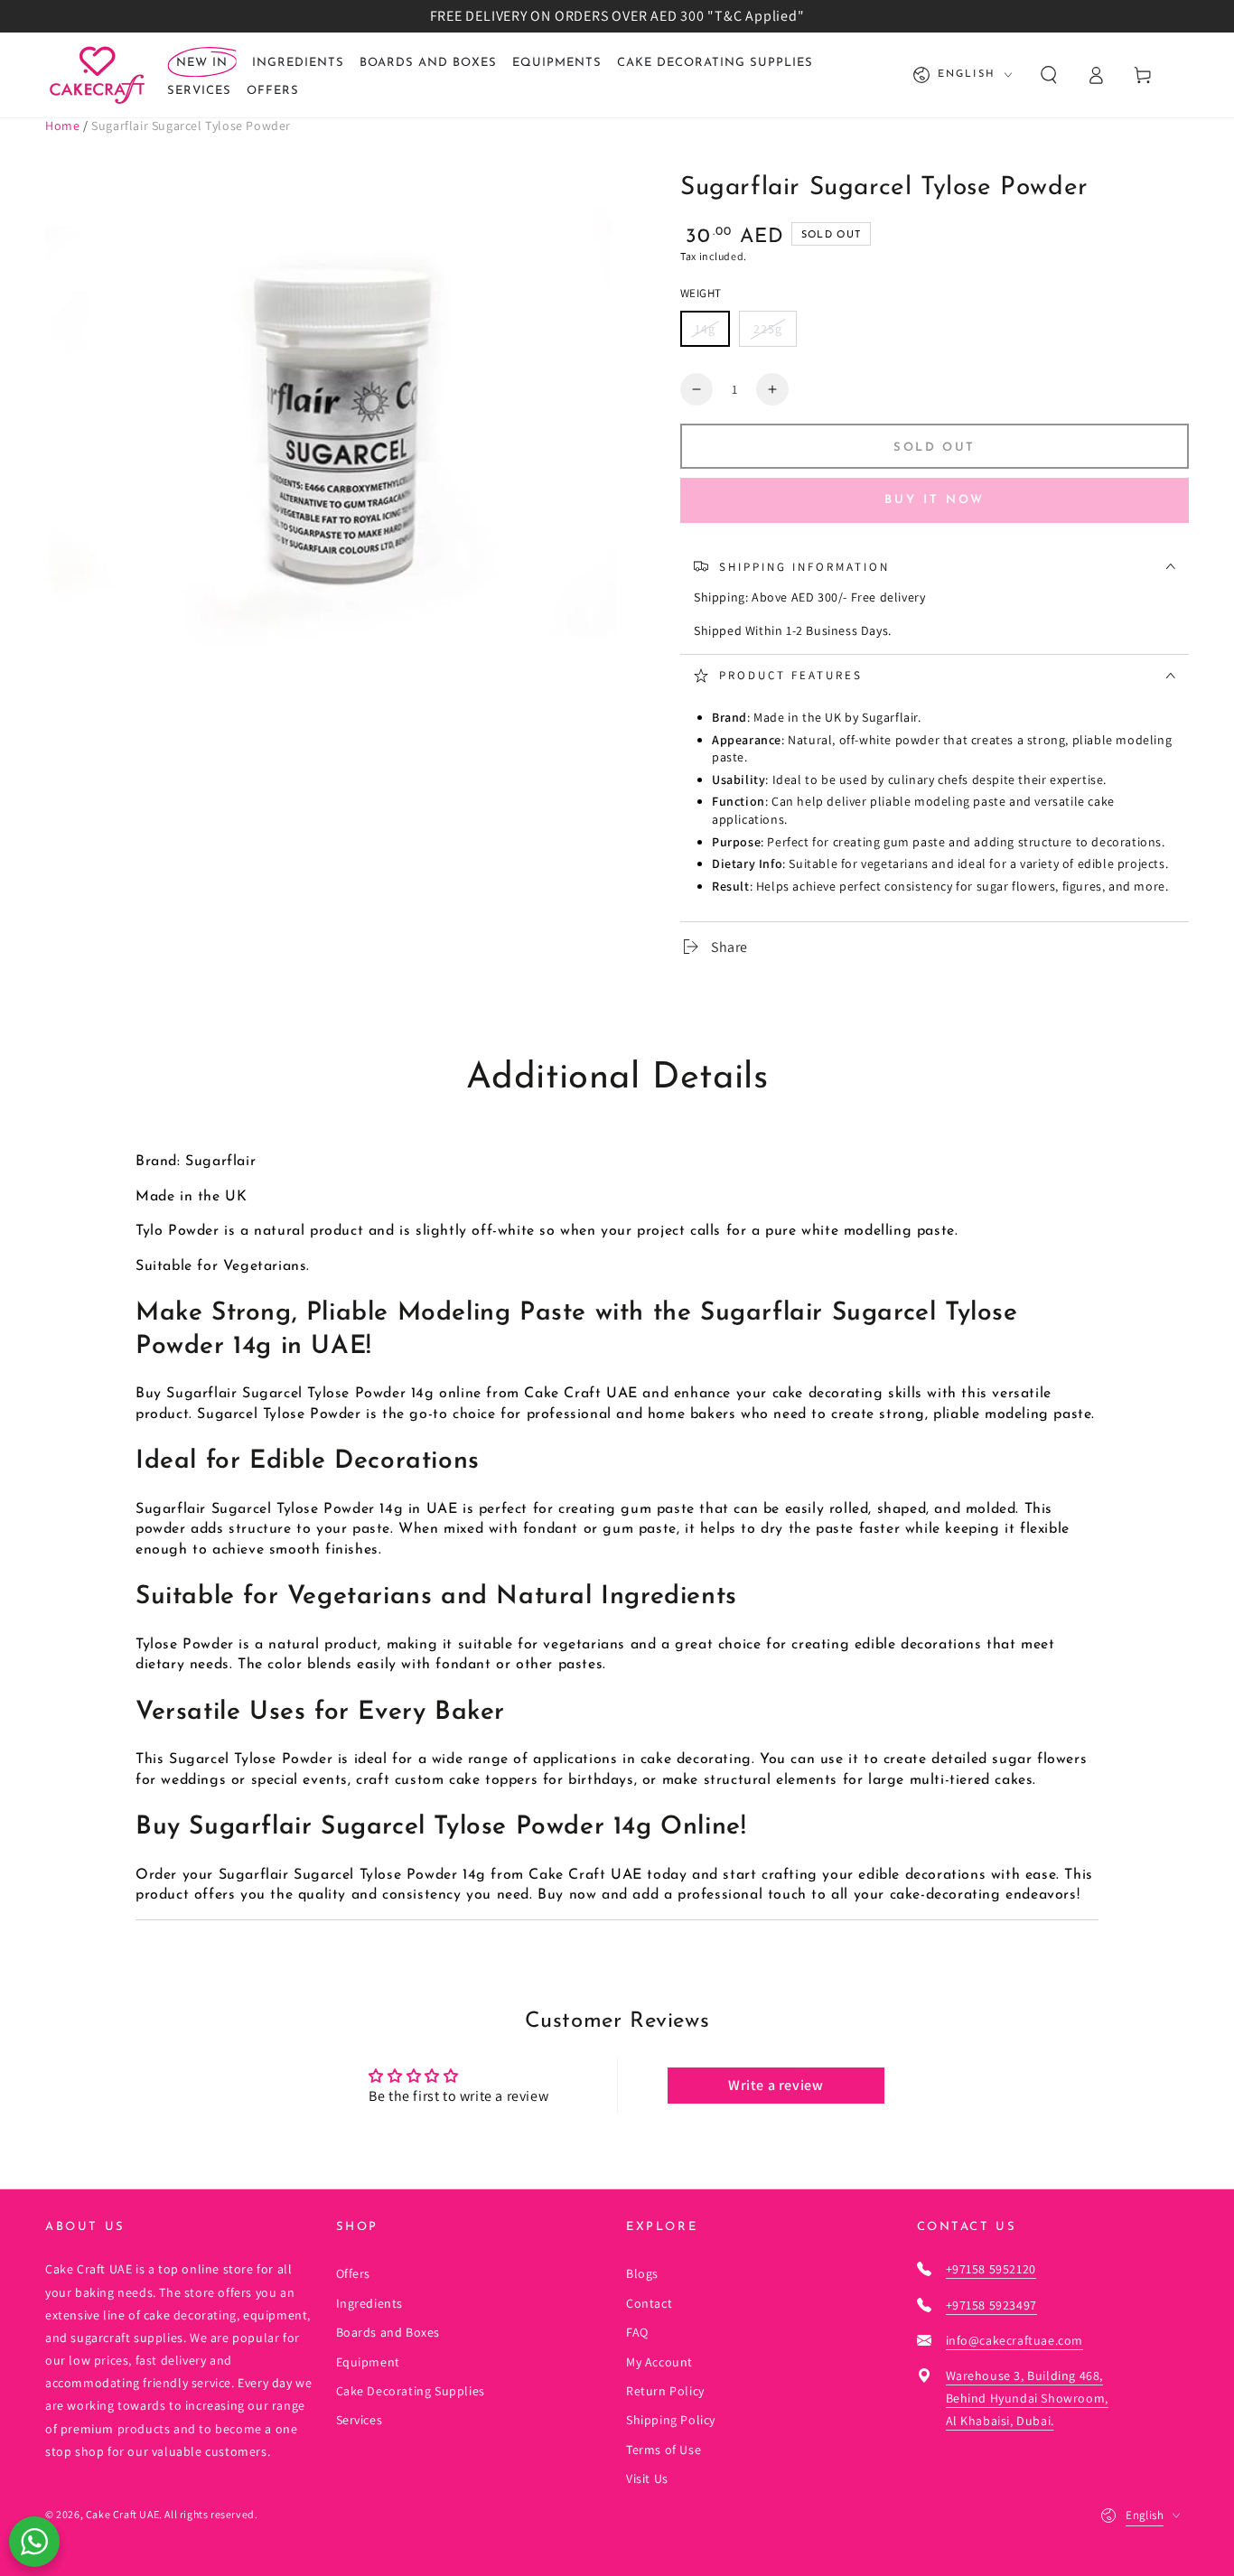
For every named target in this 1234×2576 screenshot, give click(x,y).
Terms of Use (664, 2450)
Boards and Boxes (388, 2332)
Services (360, 2420)
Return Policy (665, 2391)
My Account (659, 2362)
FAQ (637, 2332)
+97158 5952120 (991, 2269)
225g (768, 329)
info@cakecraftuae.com (1015, 2340)
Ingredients (370, 2303)
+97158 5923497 (991, 2305)
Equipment (368, 2362)
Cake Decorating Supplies (411, 2391)
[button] (1049, 75)
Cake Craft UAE (122, 2514)
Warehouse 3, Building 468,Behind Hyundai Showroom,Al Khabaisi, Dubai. (1027, 2398)
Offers (354, 2273)
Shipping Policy (671, 2420)
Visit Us (647, 2478)
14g (705, 329)
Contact (649, 2303)
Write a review (776, 2085)
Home (62, 126)
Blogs (642, 2273)
